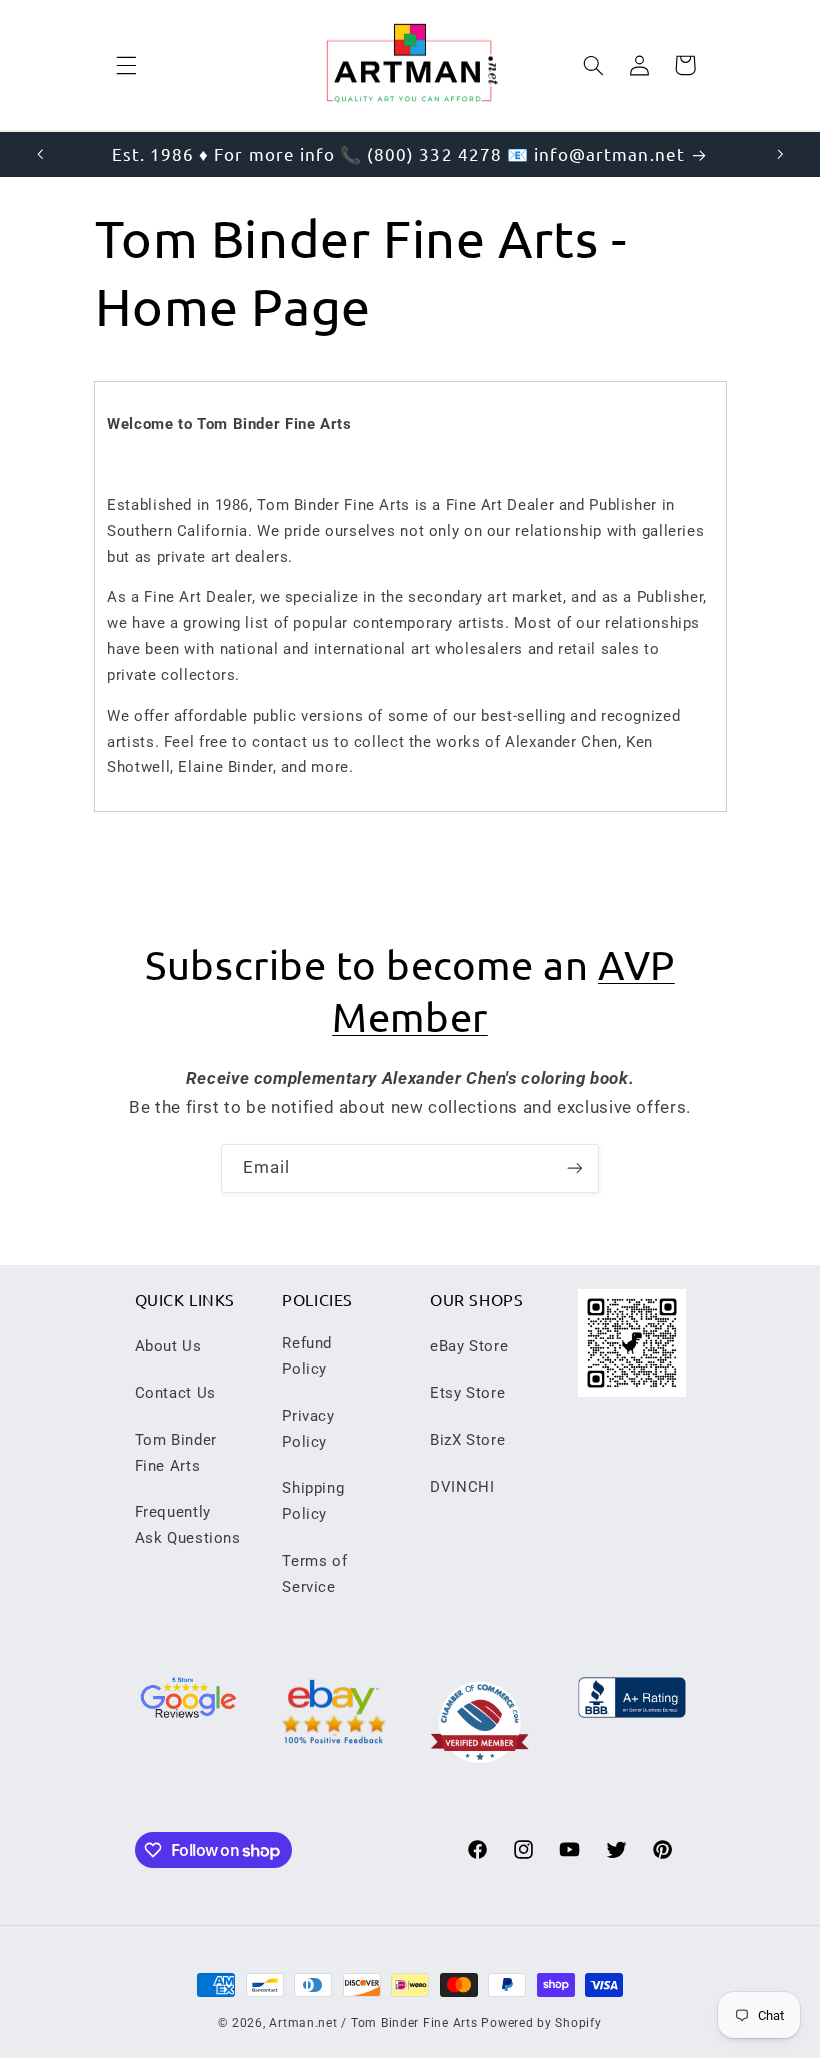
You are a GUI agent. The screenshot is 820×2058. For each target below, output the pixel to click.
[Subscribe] (575, 1168)
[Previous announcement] (40, 154)
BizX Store (467, 1440)
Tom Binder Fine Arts (176, 1453)
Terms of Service (314, 1574)
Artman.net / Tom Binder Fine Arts (373, 2023)
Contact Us (175, 1393)
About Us (168, 1346)
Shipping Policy (313, 1501)
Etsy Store (467, 1393)
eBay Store (469, 1346)
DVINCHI (462, 1487)
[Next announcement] (780, 154)
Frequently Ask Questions (188, 1525)
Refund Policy (307, 1356)
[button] (126, 65)
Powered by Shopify (541, 2023)
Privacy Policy (308, 1429)
